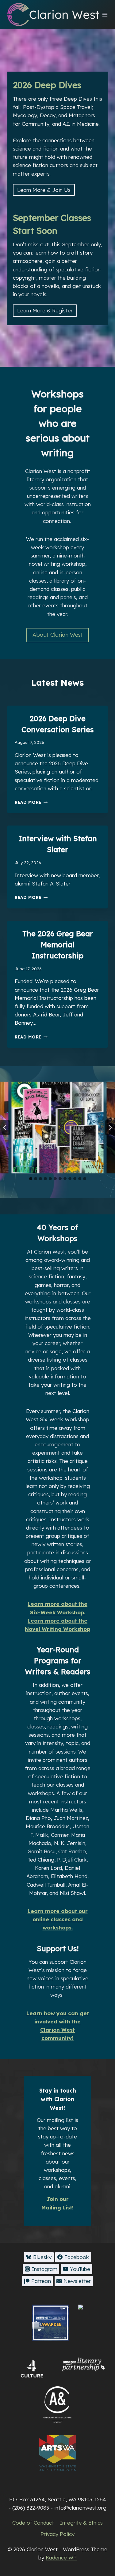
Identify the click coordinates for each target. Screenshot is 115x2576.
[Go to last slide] (5, 1128)
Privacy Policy (57, 2534)
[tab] (31, 1179)
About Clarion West (58, 635)
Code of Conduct (33, 2523)
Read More (30, 802)
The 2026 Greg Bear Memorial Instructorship (58, 945)
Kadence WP (61, 2557)
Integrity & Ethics (81, 2523)
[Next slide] (110, 1128)
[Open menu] (105, 15)
